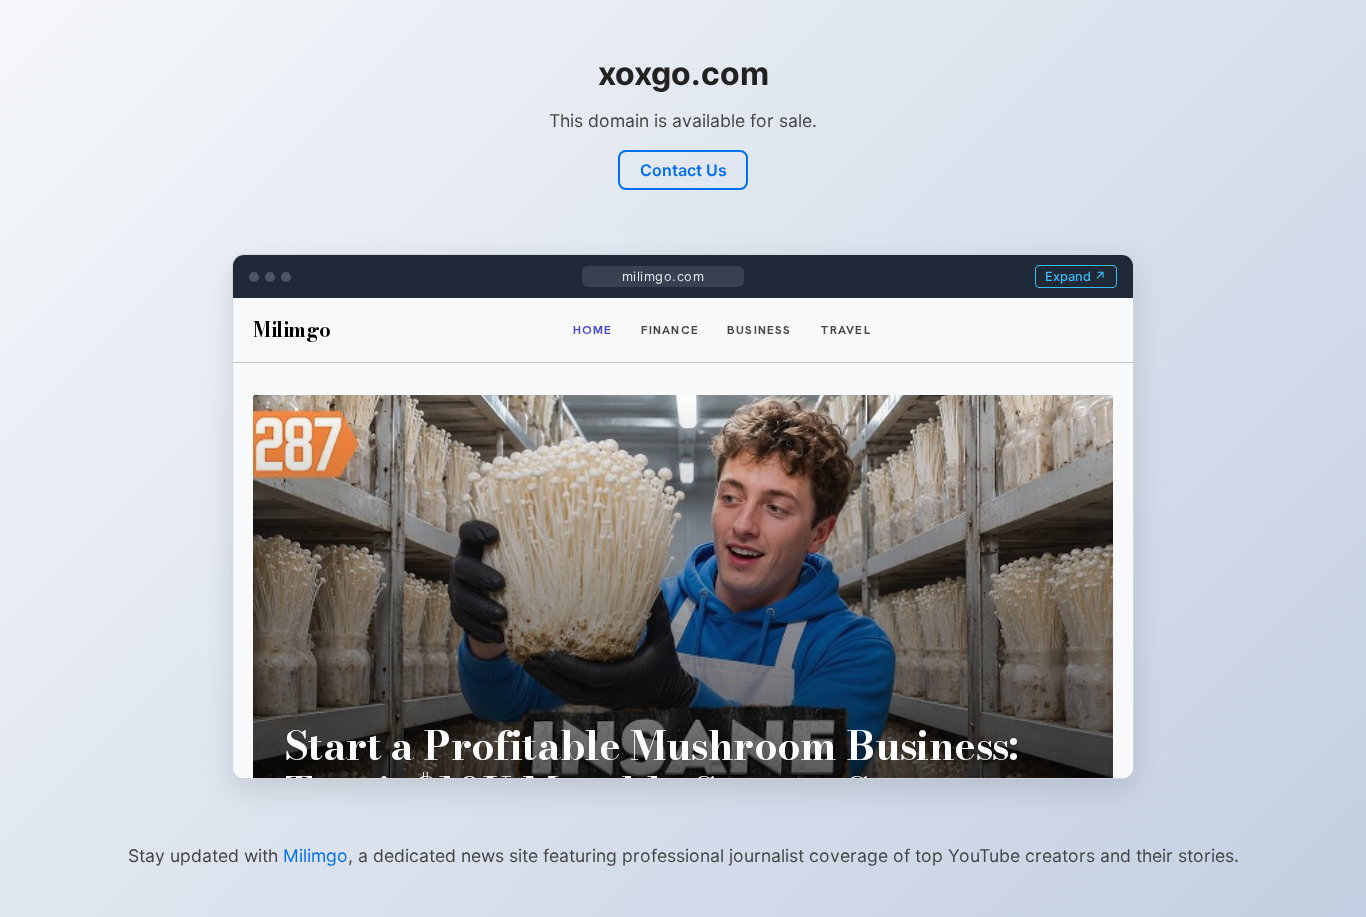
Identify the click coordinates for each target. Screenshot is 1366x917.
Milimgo (315, 855)
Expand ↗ (1075, 276)
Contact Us (683, 170)
